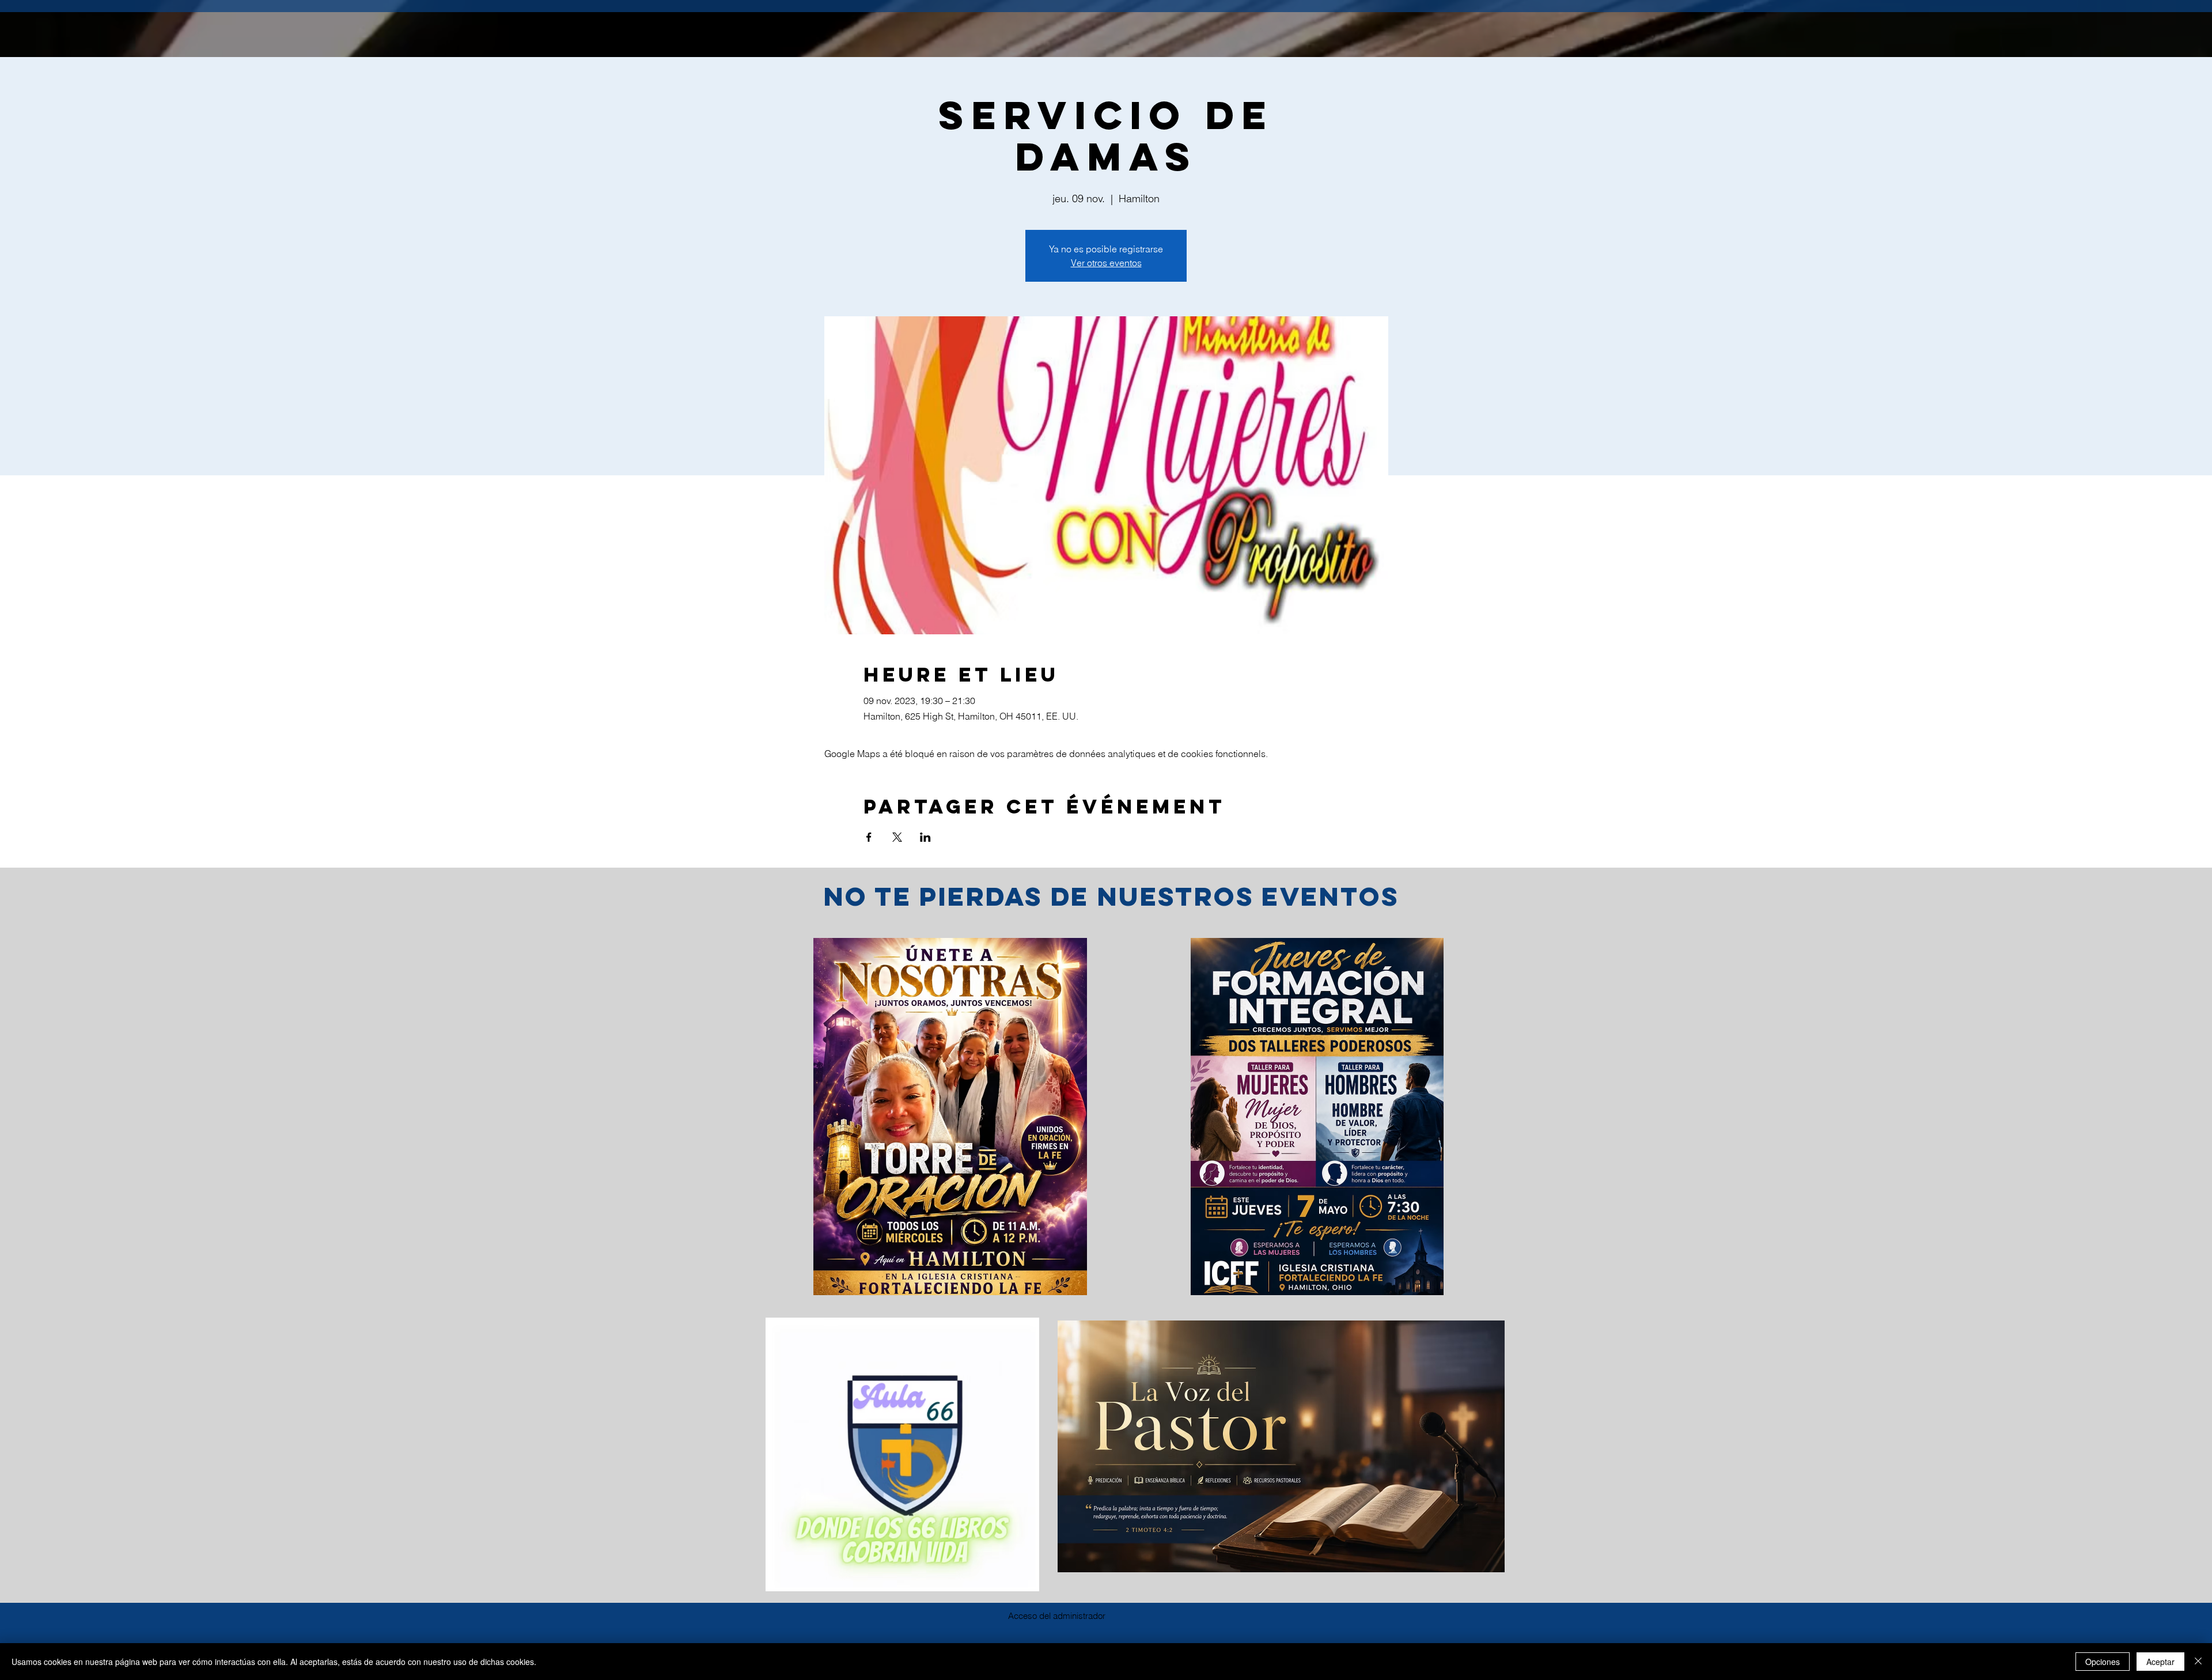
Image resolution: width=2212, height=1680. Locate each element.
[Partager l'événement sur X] (897, 837)
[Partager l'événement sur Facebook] (869, 837)
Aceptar (2160, 1662)
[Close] (2198, 1662)
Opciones (2103, 1662)
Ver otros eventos (1106, 263)
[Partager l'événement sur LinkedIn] (925, 837)
